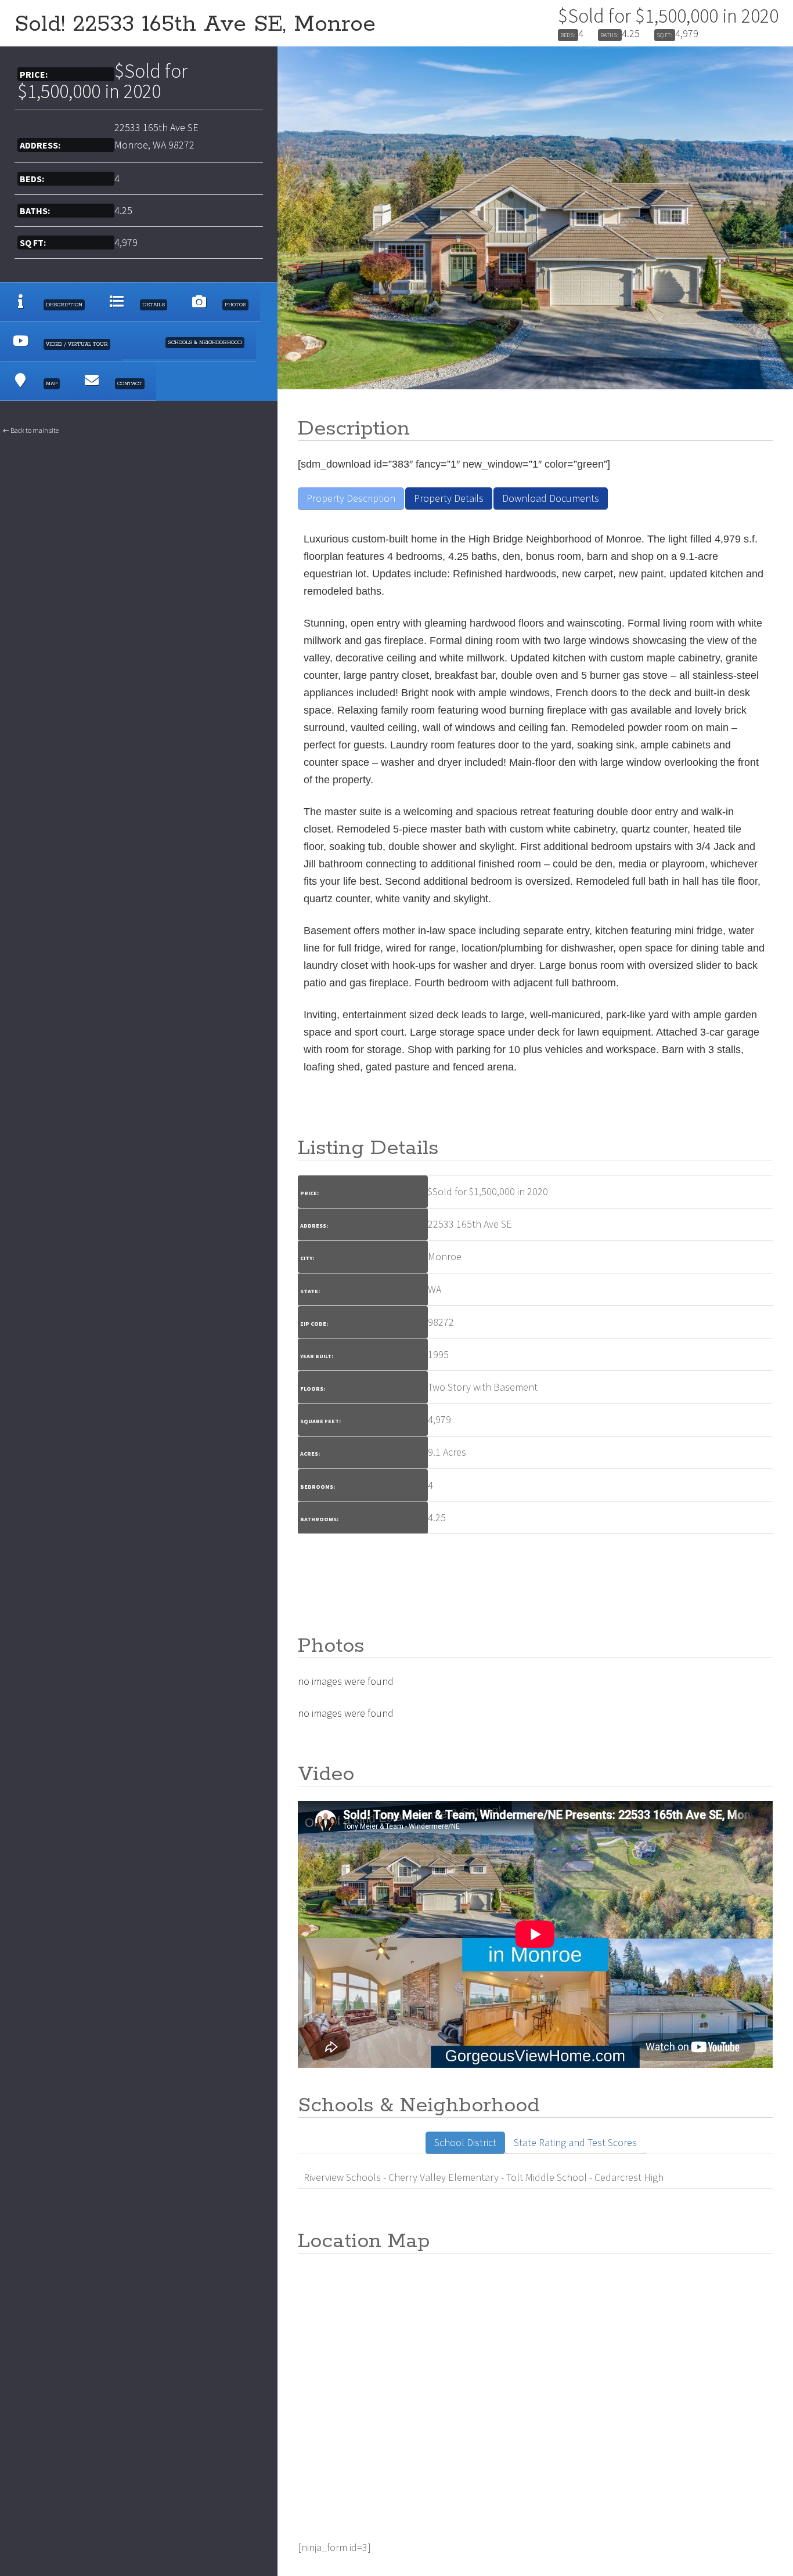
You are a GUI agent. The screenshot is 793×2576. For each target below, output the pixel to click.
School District (465, 2142)
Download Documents (551, 498)
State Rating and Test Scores (575, 2142)
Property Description (351, 498)
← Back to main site (31, 430)
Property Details (449, 498)
